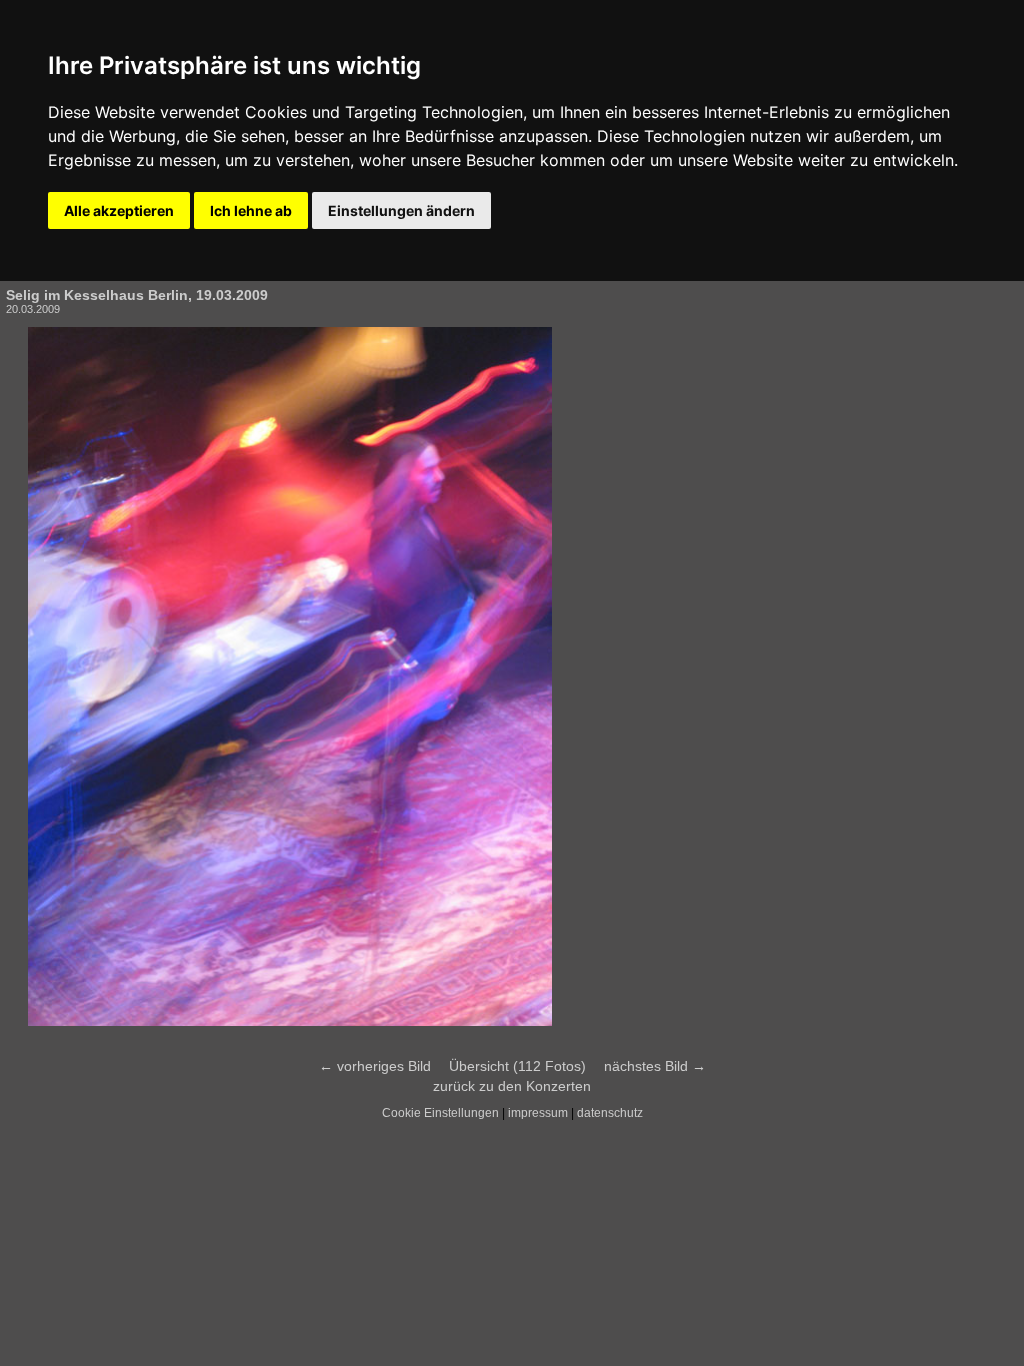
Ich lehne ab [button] (251, 210)
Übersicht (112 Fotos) (517, 1066)
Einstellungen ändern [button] (401, 210)
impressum (538, 1113)
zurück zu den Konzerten (512, 1086)
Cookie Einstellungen (440, 1113)
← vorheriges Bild (375, 1066)
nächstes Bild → (655, 1066)
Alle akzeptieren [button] (119, 210)
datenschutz (610, 1113)
